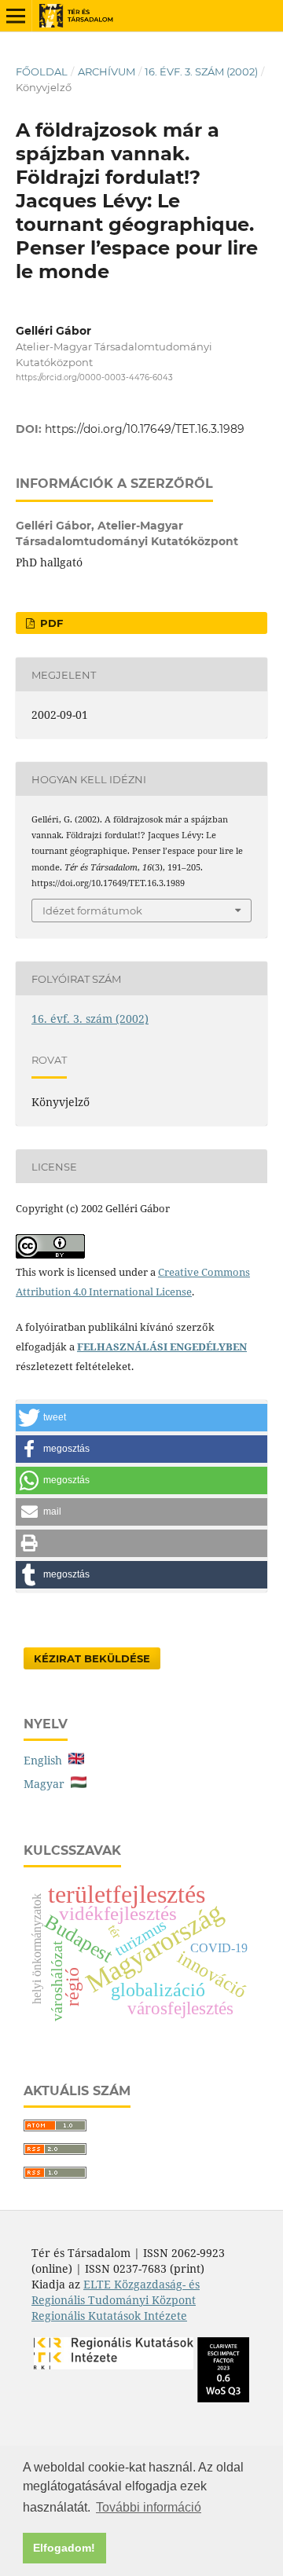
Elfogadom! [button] (64, 2548)
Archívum (107, 71)
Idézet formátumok (92, 911)
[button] (141, 1418)
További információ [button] (149, 2507)
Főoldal (42, 71)
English (46, 1760)
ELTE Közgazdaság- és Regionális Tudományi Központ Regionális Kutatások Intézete (116, 2300)
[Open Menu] (16, 16)
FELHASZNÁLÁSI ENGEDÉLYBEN (162, 1347)
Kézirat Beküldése (92, 1658)
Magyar (47, 1784)
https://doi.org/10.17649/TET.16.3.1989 (145, 429)
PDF (50, 623)
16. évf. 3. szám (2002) (201, 71)
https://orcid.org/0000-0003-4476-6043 (94, 377)
